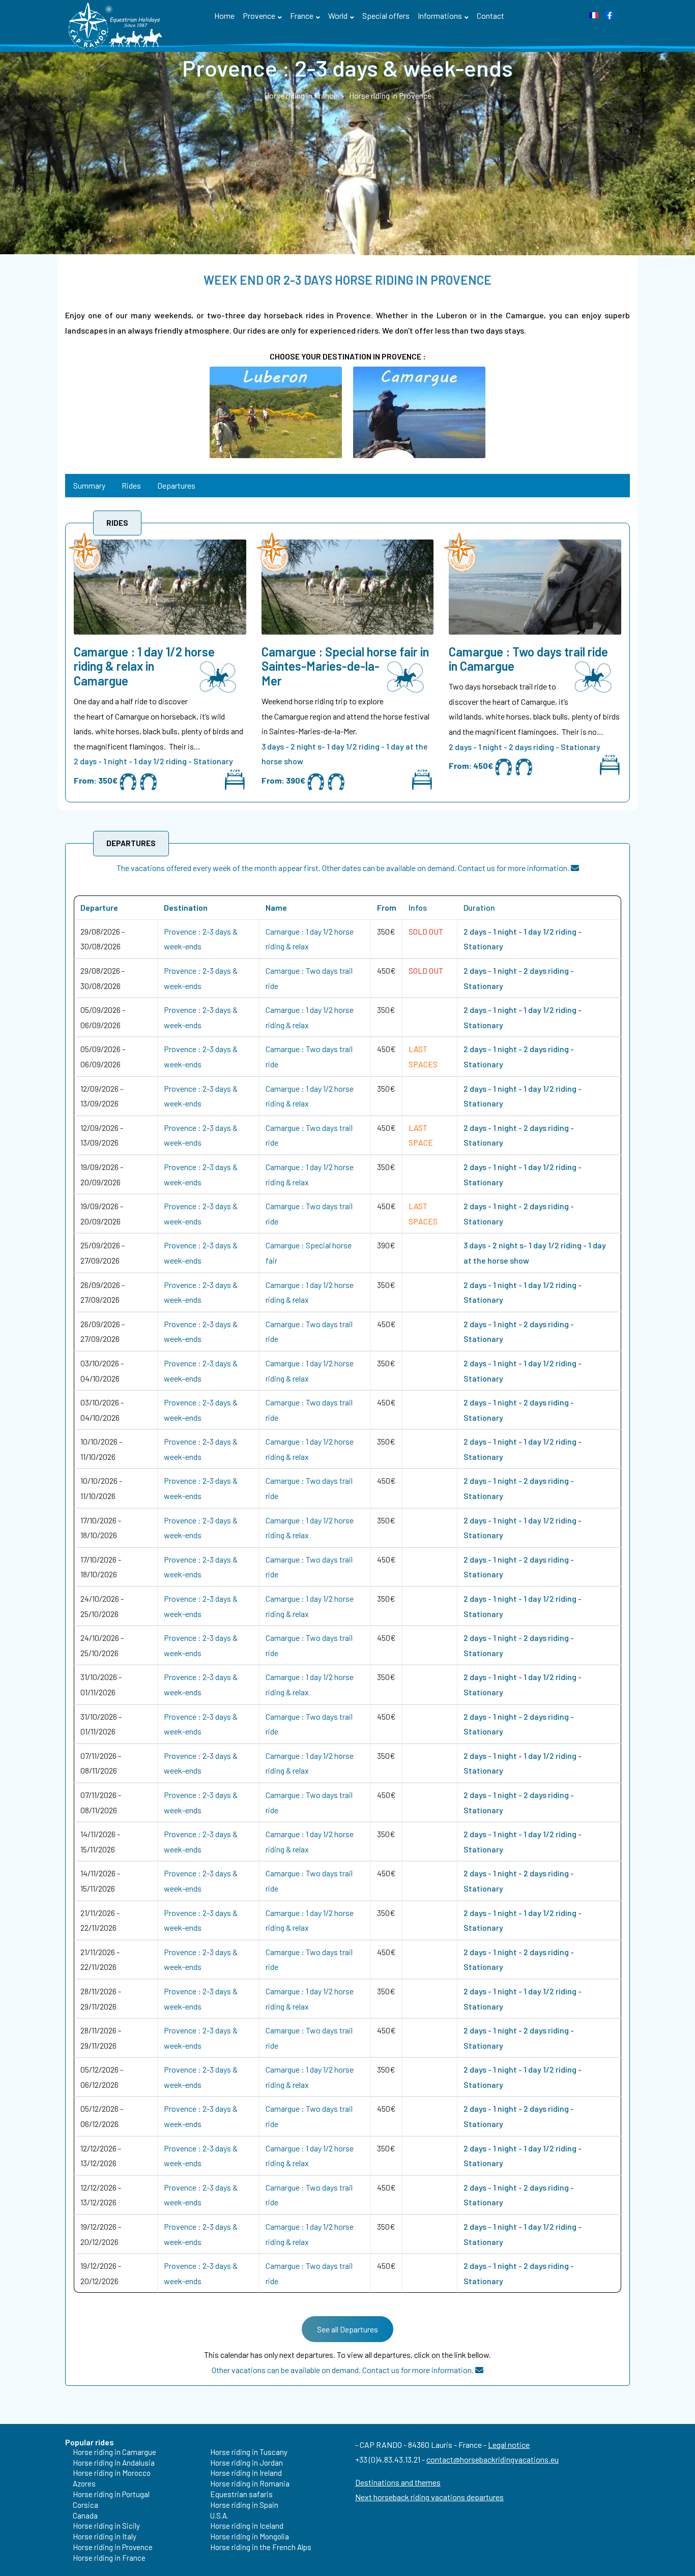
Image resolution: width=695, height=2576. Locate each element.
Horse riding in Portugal (111, 2494)
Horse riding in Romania (250, 2483)
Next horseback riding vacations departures (429, 2497)
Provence (259, 16)
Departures (176, 485)
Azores (84, 2483)
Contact (490, 16)
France (302, 16)
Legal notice (509, 2445)
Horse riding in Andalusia (114, 2463)
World (338, 16)
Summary (89, 485)
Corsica (85, 2505)
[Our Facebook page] (610, 13)
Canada (85, 2515)
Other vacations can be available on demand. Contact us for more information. (343, 2370)
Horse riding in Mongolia (250, 2536)
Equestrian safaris (241, 2494)
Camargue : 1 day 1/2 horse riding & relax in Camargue (144, 667)
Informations (440, 16)
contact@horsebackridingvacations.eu (493, 2459)
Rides (131, 485)
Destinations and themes (398, 2482)
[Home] (117, 25)
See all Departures (347, 2329)
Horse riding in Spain (244, 2505)
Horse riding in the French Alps (261, 2547)
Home (224, 16)
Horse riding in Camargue (114, 2452)
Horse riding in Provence (113, 2547)
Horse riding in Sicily (106, 2526)
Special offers (386, 16)
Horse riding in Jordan (247, 2463)
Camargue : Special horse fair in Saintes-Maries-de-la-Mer (345, 667)
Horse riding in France (109, 2558)
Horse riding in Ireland (246, 2473)
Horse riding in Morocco (112, 2473)
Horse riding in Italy (105, 2536)
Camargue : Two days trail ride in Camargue (528, 659)
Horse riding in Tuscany (249, 2452)
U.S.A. (219, 2515)
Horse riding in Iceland (247, 2526)
